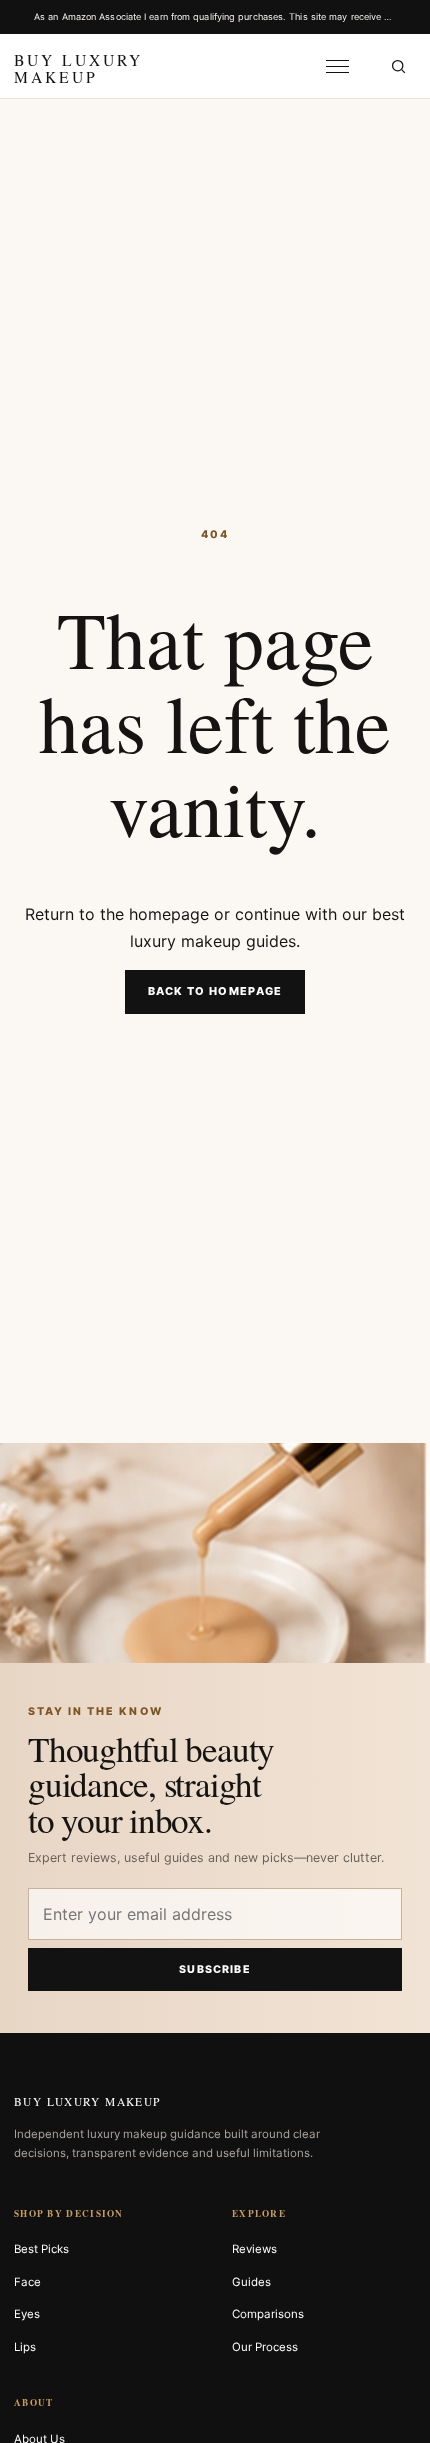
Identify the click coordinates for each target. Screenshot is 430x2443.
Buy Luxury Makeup (87, 2101)
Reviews (254, 2249)
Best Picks (41, 2249)
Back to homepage (215, 991)
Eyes (27, 2314)
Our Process (265, 2347)
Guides (251, 2282)
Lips (25, 2347)
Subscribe (215, 1969)
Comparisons (268, 2314)
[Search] (398, 66)
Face (27, 2282)
